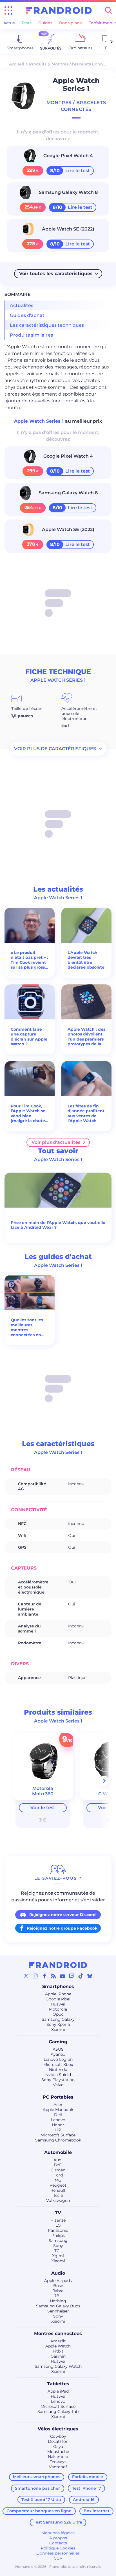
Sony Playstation (58, 2080)
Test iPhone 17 (87, 2488)
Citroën (58, 2170)
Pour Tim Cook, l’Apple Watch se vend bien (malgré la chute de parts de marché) (28, 1114)
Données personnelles (58, 2553)
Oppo (58, 2014)
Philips (58, 2235)
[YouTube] (63, 1976)
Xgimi (58, 2256)
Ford (58, 2175)
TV (58, 2213)
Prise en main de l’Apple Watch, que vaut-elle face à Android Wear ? (58, 1225)
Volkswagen (58, 2200)
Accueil (16, 64)
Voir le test (43, 1808)
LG (58, 2225)
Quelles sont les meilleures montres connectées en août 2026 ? (27, 1328)
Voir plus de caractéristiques (55, 749)
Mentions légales (58, 2533)
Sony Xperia (58, 2024)
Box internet (97, 2511)
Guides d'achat (27, 315)
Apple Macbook (58, 2110)
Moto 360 (43, 1794)
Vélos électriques (58, 2429)
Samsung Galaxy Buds (58, 2306)
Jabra (58, 2291)
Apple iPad (58, 2391)
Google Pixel (58, 1999)
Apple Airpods (58, 2281)
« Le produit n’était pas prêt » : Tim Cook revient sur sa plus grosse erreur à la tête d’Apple (29, 960)
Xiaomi (58, 2029)
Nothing (58, 2301)
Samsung (58, 2241)
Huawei (58, 2004)
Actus (9, 23)
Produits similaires (31, 335)
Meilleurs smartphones (37, 2477)
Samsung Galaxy (58, 2019)
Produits (38, 64)
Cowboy (58, 2436)
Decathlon (58, 2441)
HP (58, 2130)
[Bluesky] (90, 1976)
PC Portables (58, 2097)
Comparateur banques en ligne (39, 2511)
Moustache (58, 2452)
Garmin (58, 2356)
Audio (58, 2273)
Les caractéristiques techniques (47, 325)
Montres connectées (58, 2333)
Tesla (58, 2195)
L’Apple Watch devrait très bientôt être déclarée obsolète (86, 960)
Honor (58, 2125)
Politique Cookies (58, 2548)
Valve (58, 2085)
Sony (58, 2246)
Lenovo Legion (58, 2059)
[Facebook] (44, 1976)
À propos (58, 2538)
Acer (58, 2105)
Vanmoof (58, 2467)
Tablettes (58, 2384)
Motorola (58, 2009)
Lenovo (58, 2120)
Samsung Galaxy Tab (58, 2412)
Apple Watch (58, 2346)
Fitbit (58, 2351)
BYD (58, 2165)
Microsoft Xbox (58, 2064)
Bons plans (70, 23)
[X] (26, 1976)
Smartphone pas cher (37, 2488)
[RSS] (53, 1976)
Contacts (58, 2543)
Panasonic (58, 2230)
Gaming (58, 2042)
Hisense (58, 2220)
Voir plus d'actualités (56, 1142)
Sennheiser (58, 2311)
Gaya (58, 2446)
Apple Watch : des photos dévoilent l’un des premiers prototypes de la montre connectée (86, 1037)
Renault (58, 2190)
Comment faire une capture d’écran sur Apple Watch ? (29, 1037)
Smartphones (58, 1986)
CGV (58, 2558)
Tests (26, 23)
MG (58, 2180)
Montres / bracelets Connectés (83, 64)
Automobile (58, 2152)
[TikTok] (81, 1976)
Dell (58, 2115)
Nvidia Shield (58, 2075)
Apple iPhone (58, 1994)
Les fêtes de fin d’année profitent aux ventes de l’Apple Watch (86, 1114)
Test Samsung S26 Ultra (58, 2522)
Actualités (22, 305)
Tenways (58, 2462)
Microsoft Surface (58, 2135)
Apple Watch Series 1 (40, 421)
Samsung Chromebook (58, 2140)
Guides (45, 23)
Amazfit (58, 2341)
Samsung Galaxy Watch (58, 2366)
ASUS (58, 2049)
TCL (58, 2251)
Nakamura (58, 2457)
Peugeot (58, 2185)
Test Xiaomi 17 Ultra (41, 2500)
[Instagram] (35, 1976)
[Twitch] (72, 1976)
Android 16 (84, 2500)
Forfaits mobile (88, 2477)
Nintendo (58, 2070)
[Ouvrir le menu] (8, 10)
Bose (58, 2286)
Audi (58, 2160)
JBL (58, 2296)
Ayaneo (58, 2054)
